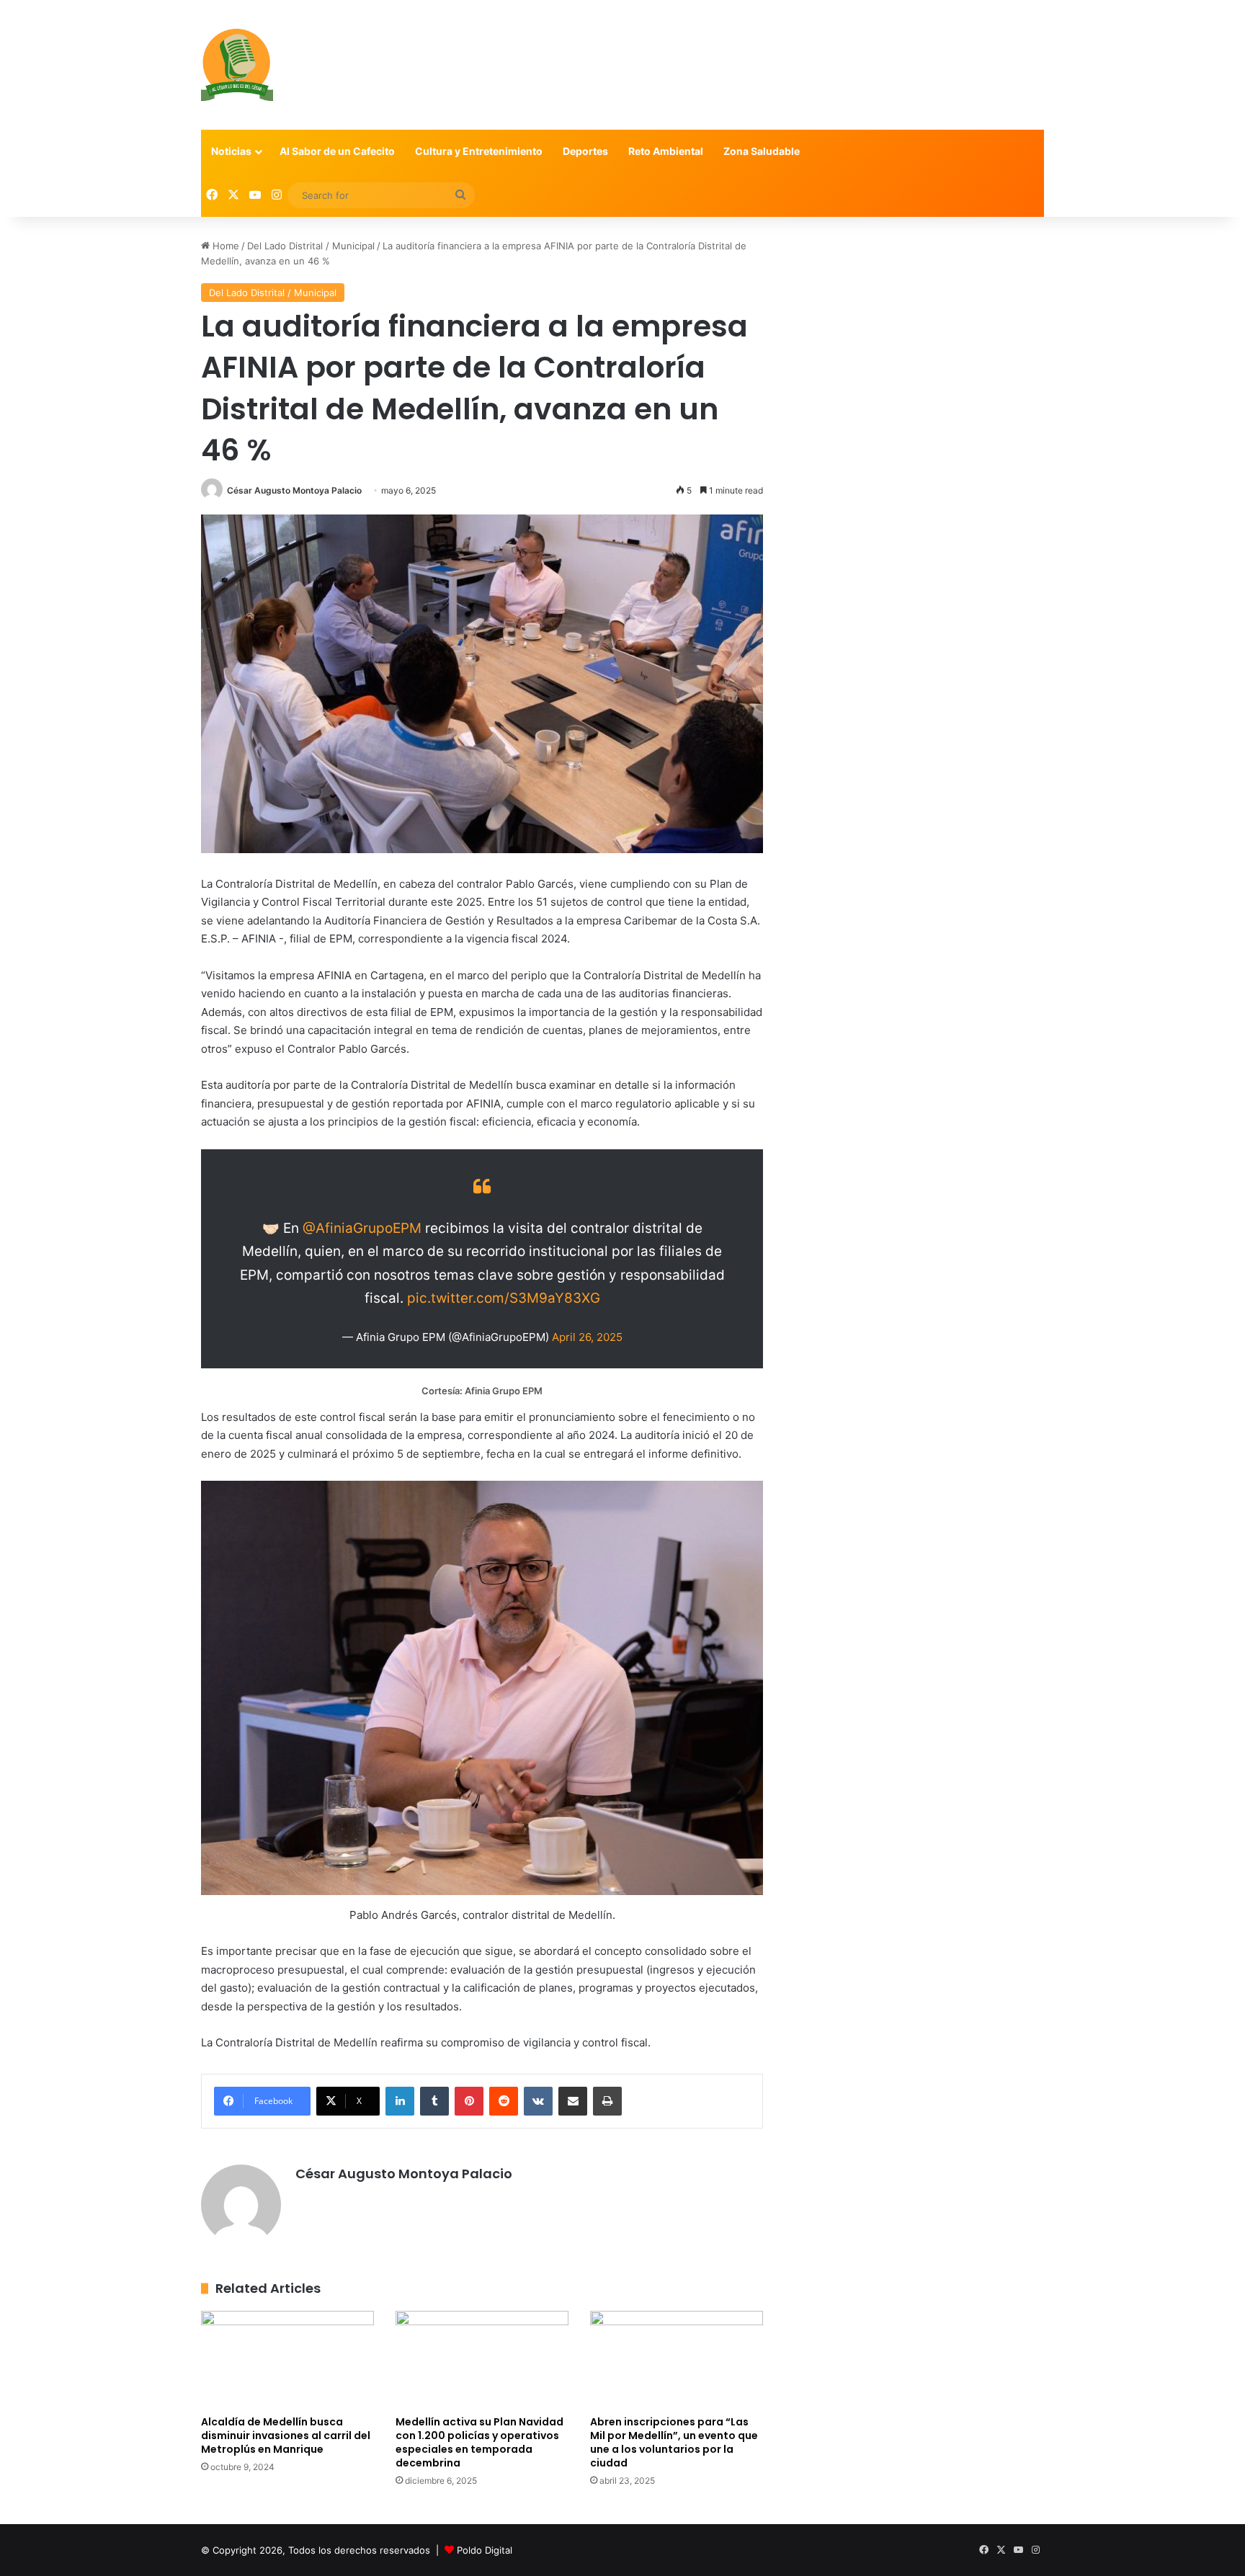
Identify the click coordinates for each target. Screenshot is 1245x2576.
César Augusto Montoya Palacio (294, 490)
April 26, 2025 (587, 1337)
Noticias (231, 151)
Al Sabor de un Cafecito (337, 151)
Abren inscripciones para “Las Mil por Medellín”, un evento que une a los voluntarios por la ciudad (674, 2442)
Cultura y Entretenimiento (479, 151)
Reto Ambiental (666, 151)
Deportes (585, 151)
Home (224, 246)
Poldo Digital (485, 2550)
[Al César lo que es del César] (237, 65)
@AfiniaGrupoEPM (362, 1228)
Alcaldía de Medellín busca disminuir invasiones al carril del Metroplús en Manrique (286, 2435)
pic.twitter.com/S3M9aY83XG (504, 1298)
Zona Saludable (762, 151)
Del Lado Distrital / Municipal (311, 246)
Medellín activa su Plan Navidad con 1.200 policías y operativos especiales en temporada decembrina (479, 2442)
